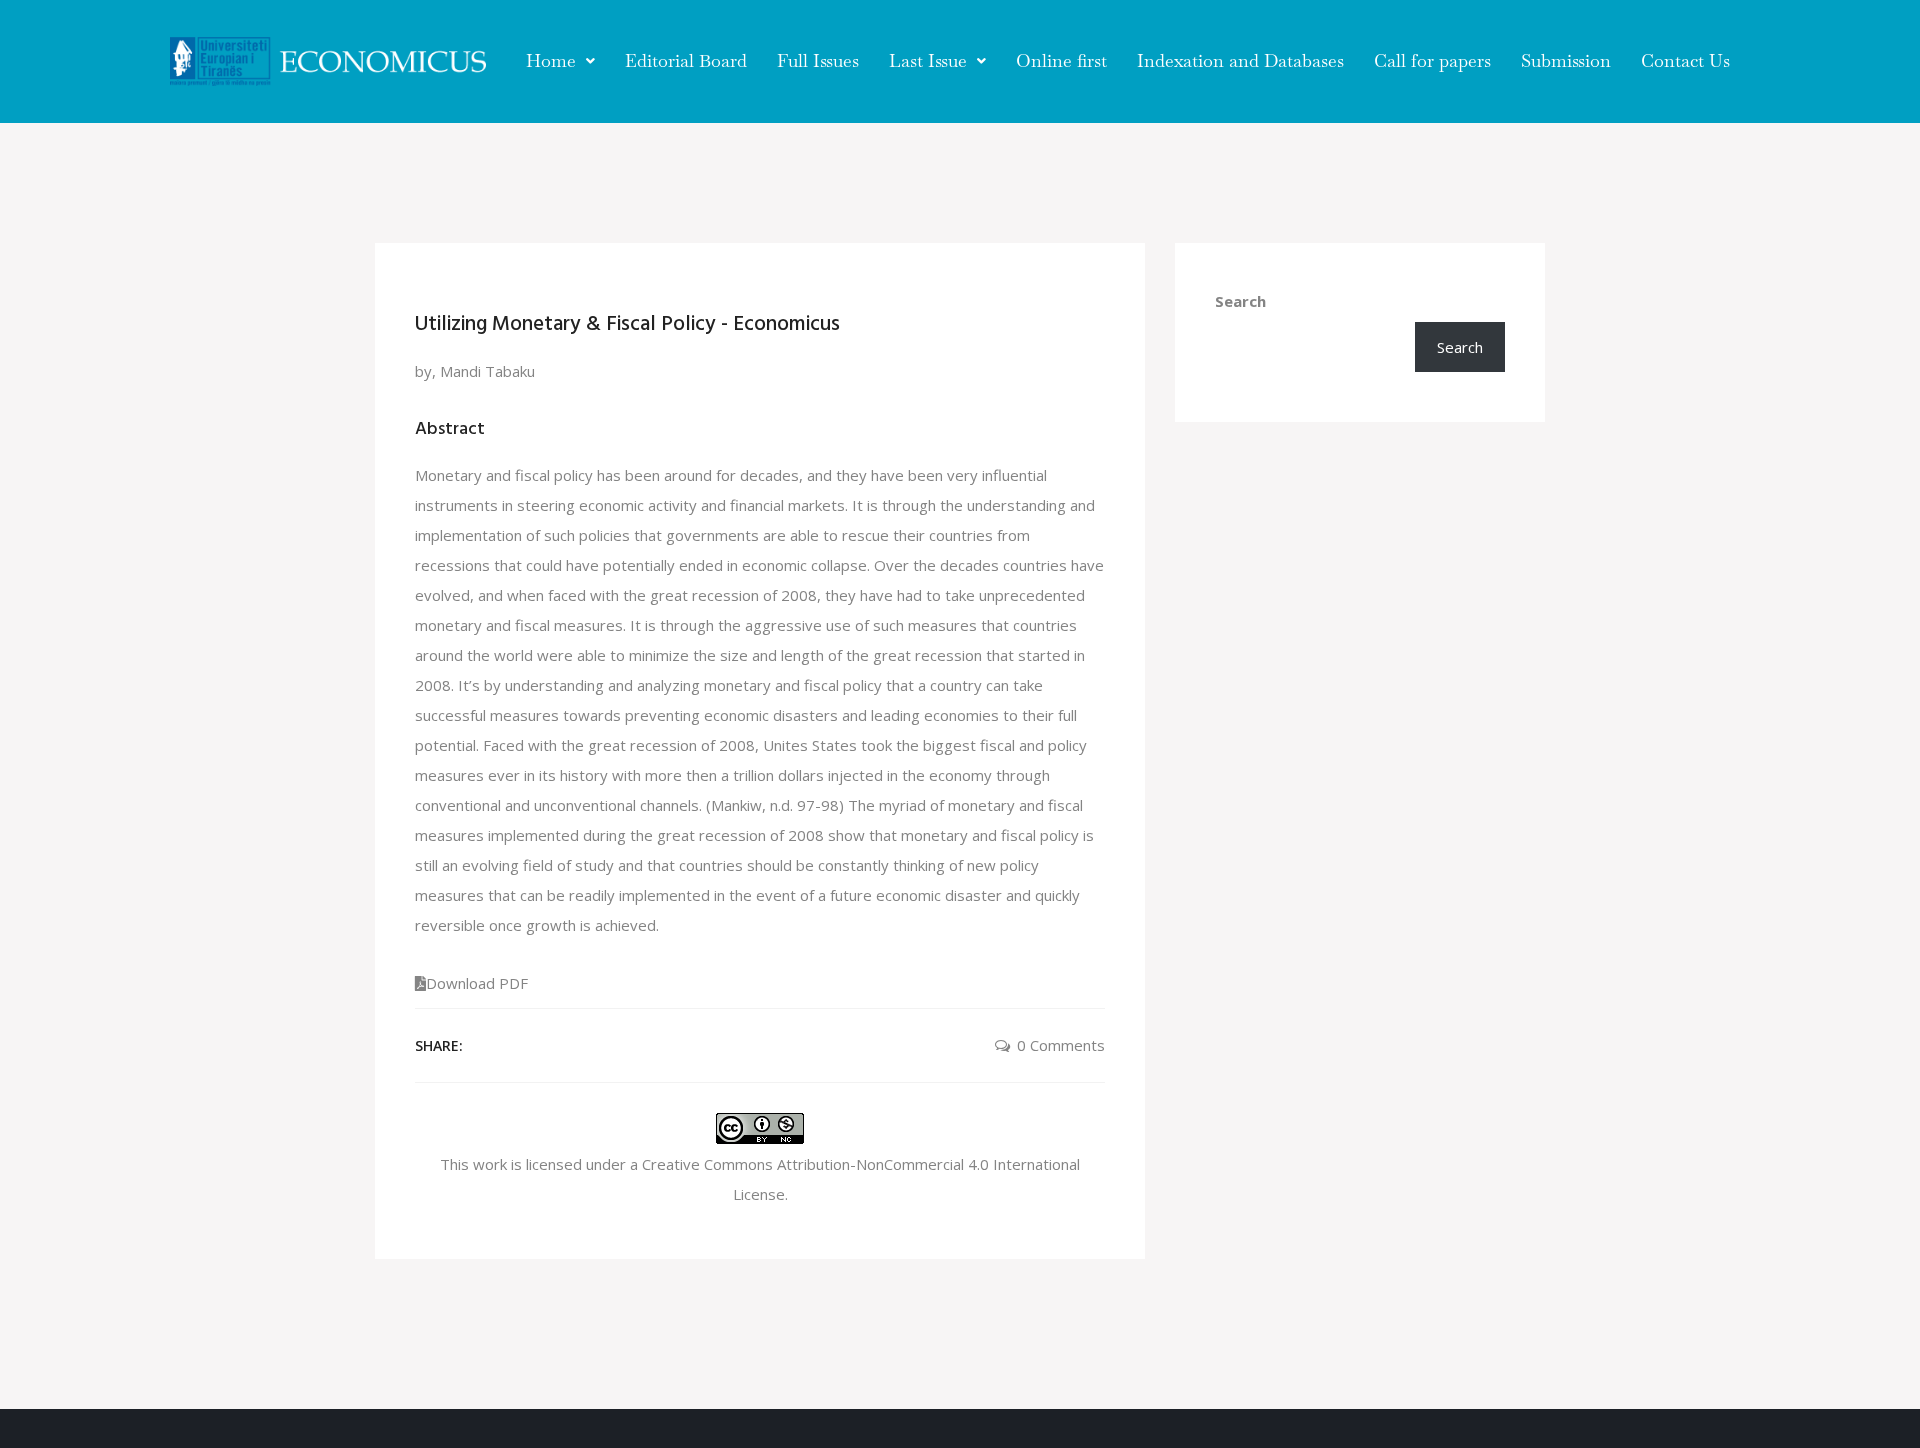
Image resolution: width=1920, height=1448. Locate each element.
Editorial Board (686, 60)
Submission (1566, 60)
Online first (1061, 60)
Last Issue (928, 60)
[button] (560, 61)
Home (551, 60)
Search (1240, 301)
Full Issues (818, 60)
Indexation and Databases (1240, 60)
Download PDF (477, 983)
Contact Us (1685, 60)
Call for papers (1432, 60)
